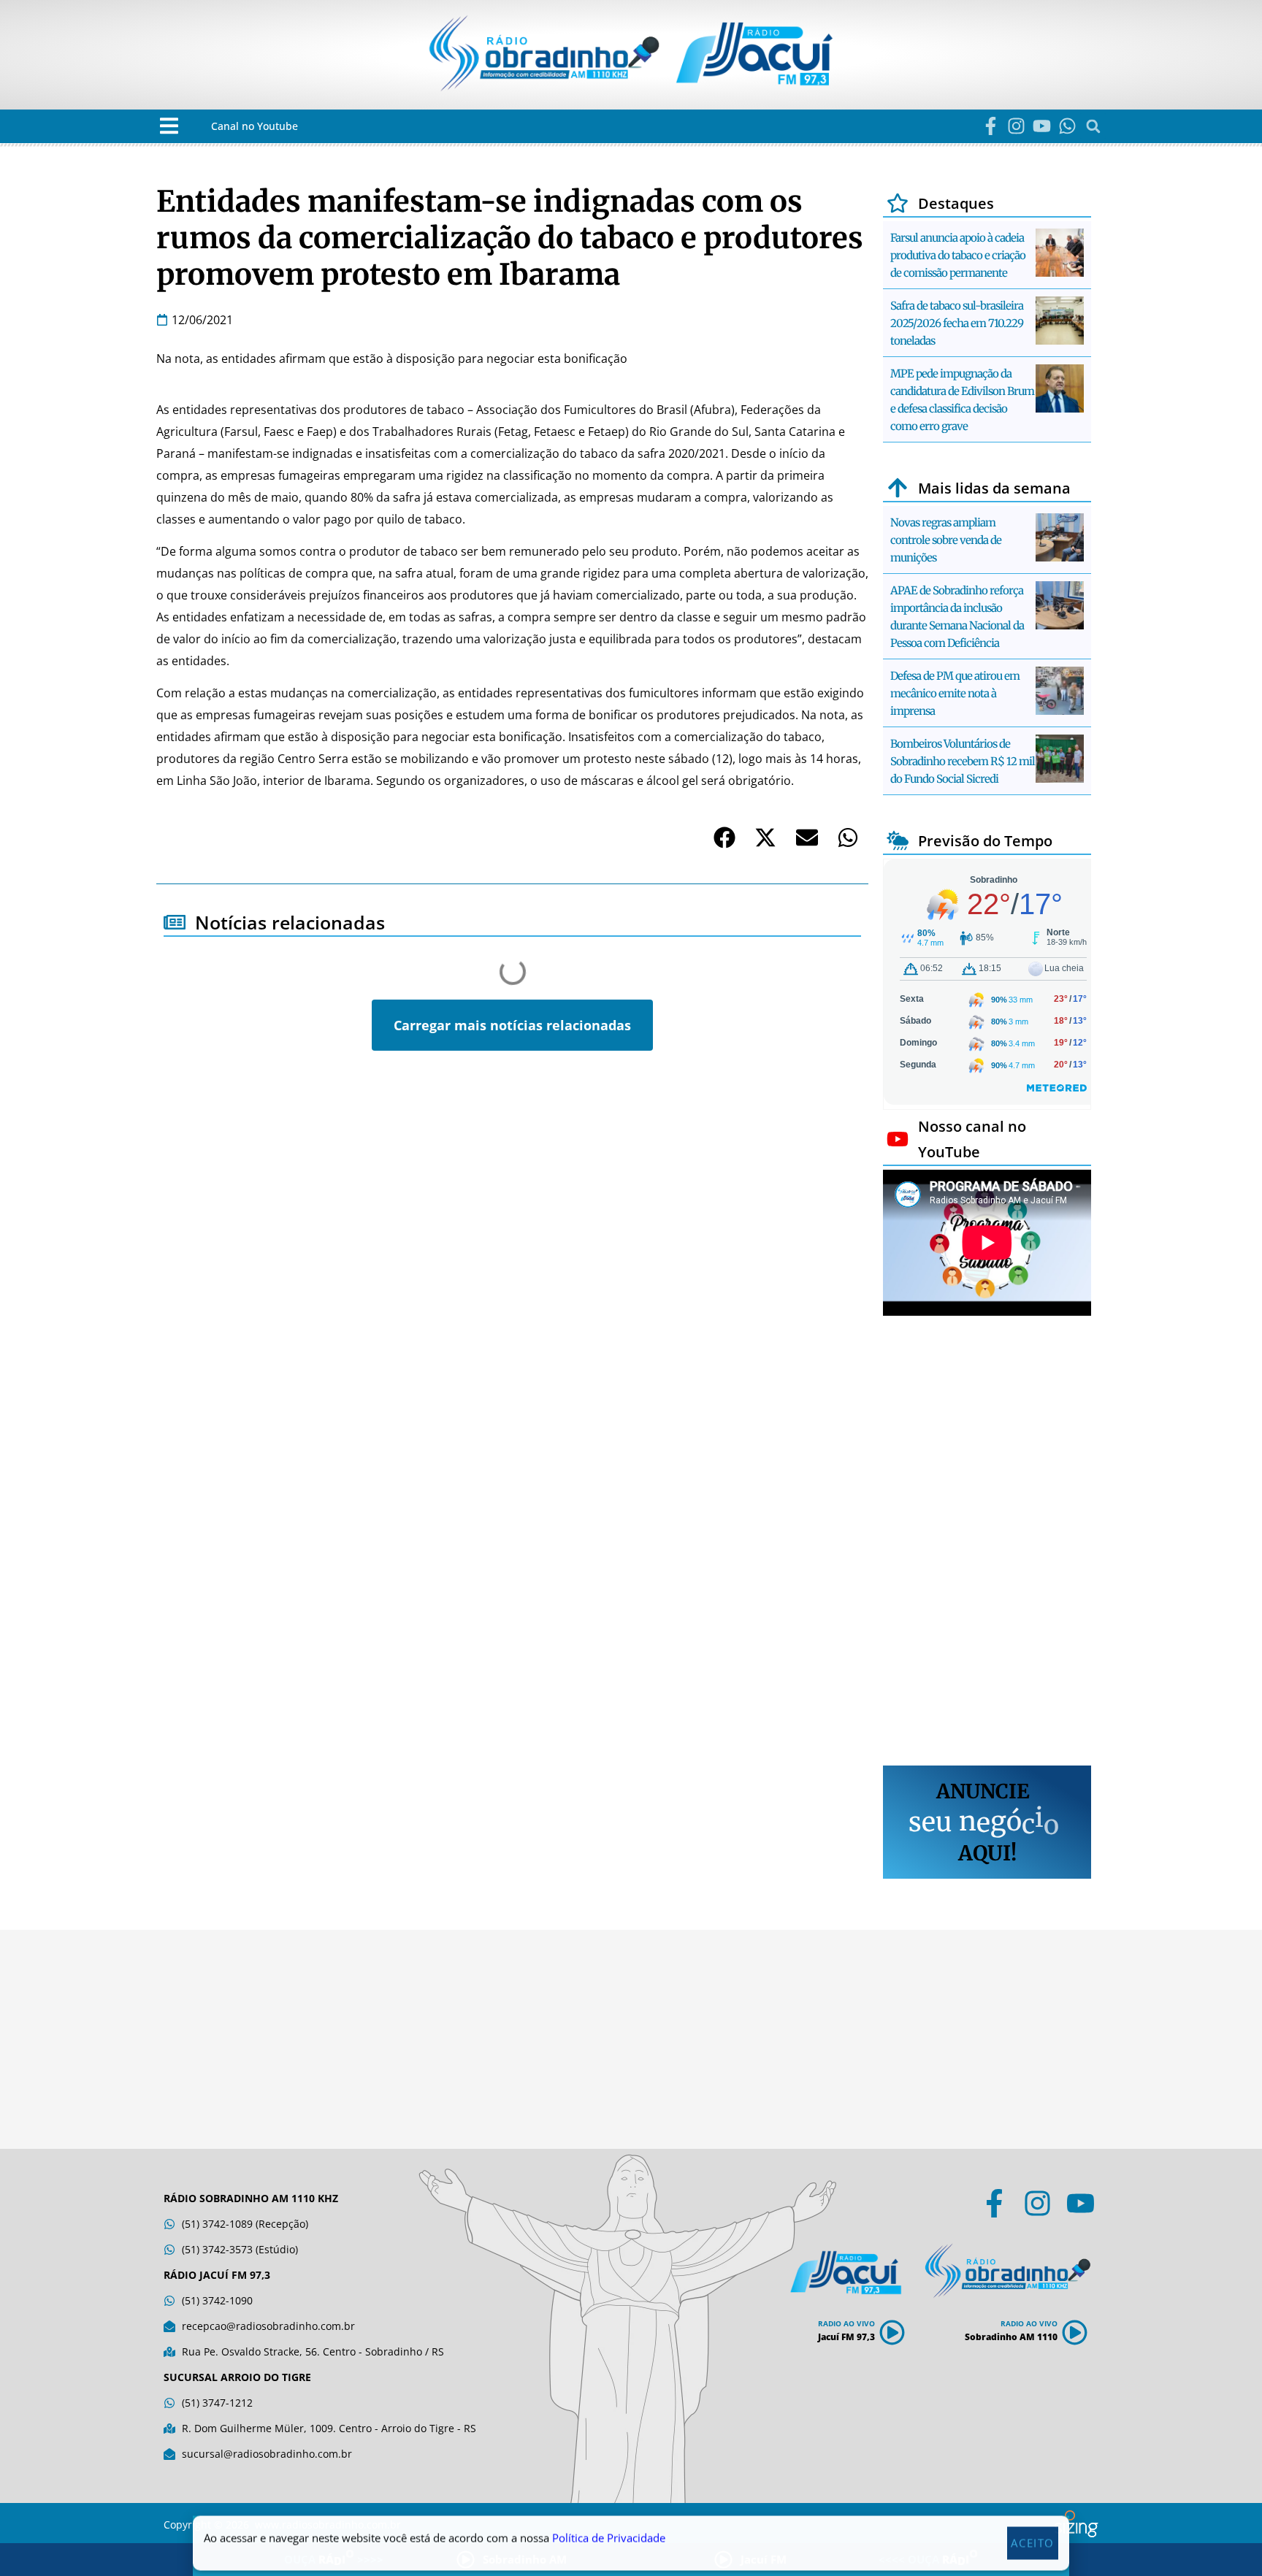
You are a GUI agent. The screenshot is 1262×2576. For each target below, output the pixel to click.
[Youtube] (1042, 126)
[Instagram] (1016, 126)
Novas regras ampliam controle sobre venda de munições (946, 540)
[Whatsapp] (1067, 126)
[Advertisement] (987, 1543)
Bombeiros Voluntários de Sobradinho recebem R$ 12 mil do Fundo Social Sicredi (963, 761)
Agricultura (207, 1132)
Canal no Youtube (255, 126)
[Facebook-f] (991, 126)
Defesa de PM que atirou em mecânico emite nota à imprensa (955, 693)
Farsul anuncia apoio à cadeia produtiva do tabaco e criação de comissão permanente (958, 255)
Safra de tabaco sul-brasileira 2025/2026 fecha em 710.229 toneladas (957, 323)
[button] (169, 126)
